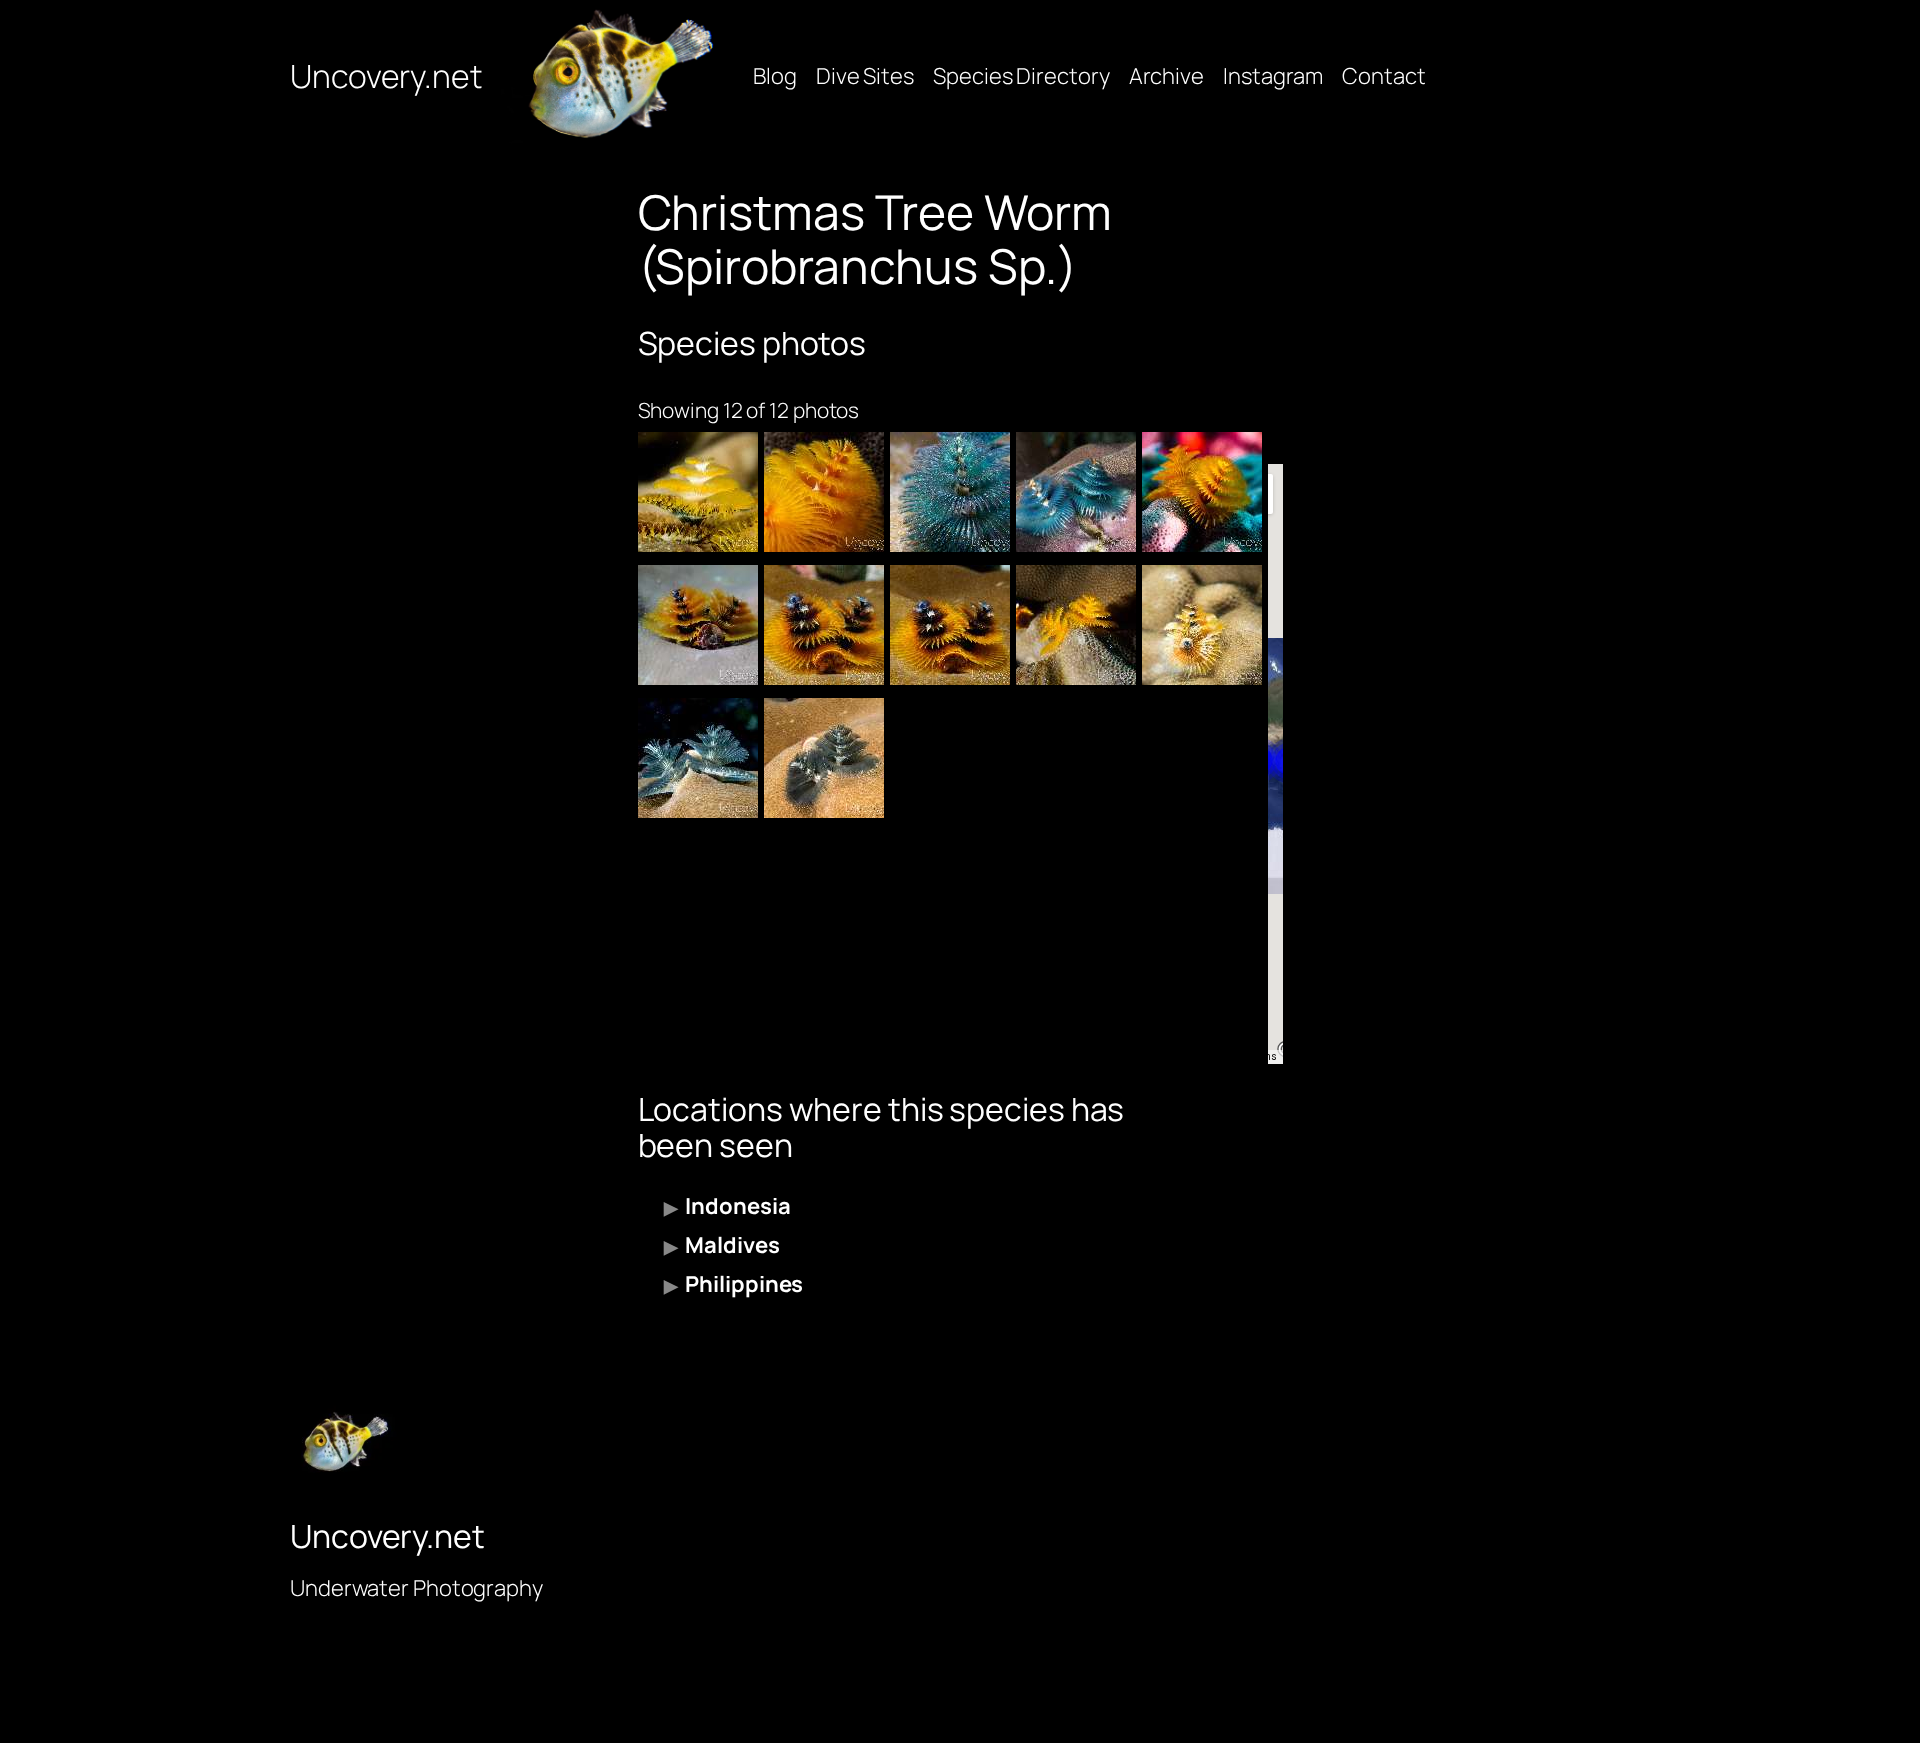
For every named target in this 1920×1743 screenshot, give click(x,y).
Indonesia (737, 1206)
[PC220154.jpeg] (824, 492)
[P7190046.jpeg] (1202, 625)
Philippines (744, 1284)
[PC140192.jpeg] (1076, 625)
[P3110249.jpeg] (698, 758)
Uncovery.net (386, 76)
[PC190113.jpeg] (1202, 492)
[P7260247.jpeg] (698, 492)
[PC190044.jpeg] (950, 625)
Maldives (732, 1245)
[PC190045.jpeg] (824, 625)
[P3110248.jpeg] (824, 758)
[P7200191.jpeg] (1076, 492)
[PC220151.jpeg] (950, 492)
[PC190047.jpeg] (698, 625)
